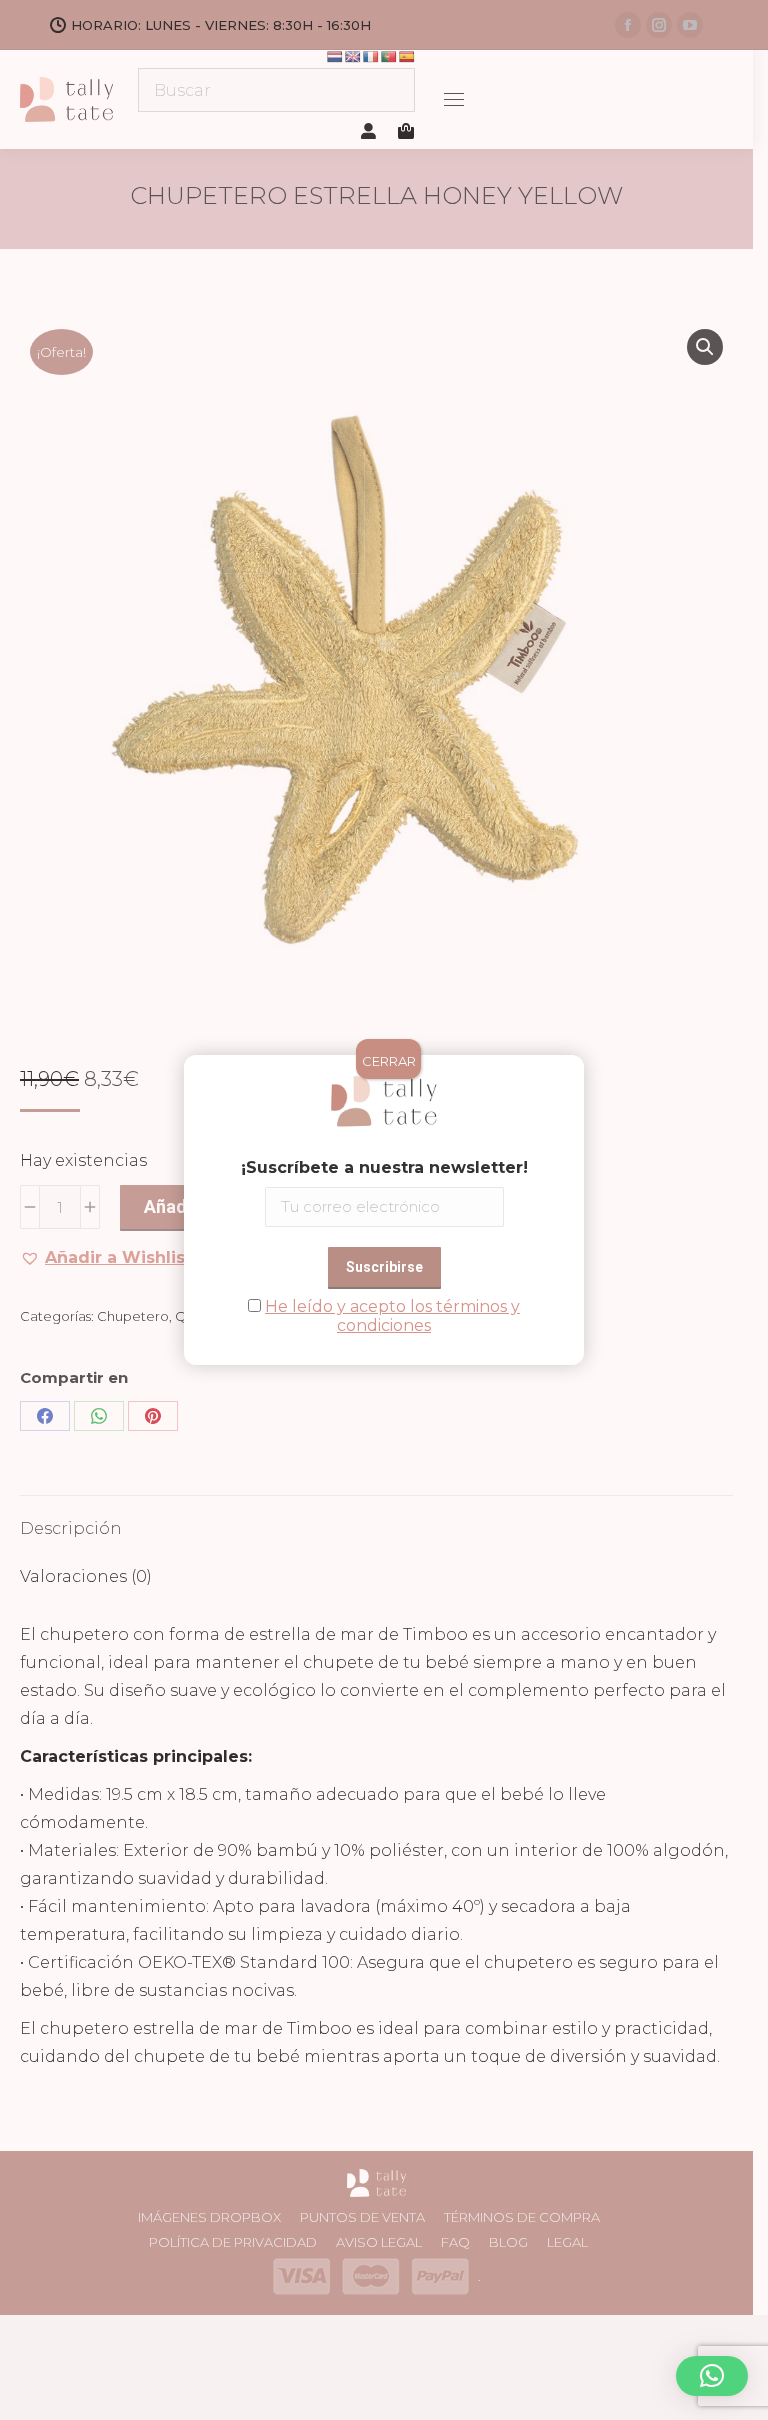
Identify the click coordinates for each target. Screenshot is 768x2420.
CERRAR (389, 1061)
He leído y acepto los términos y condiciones (392, 1316)
